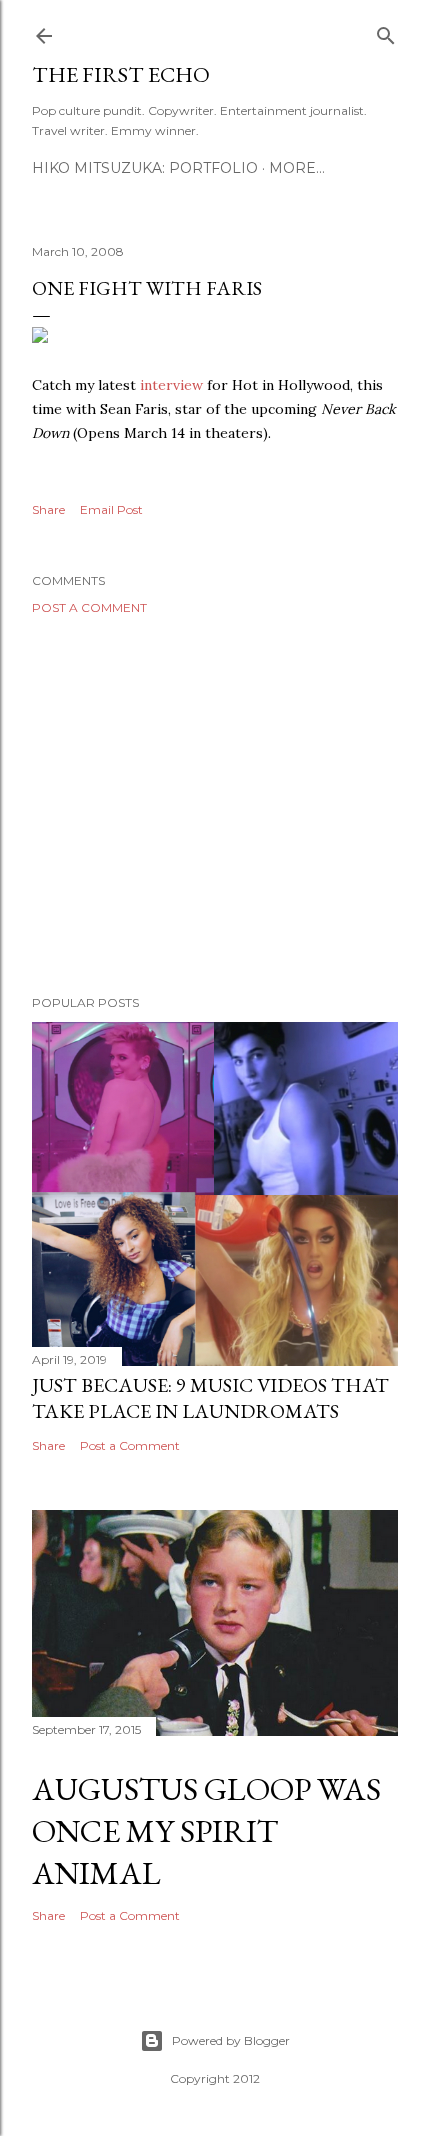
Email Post (111, 509)
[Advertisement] (215, 805)
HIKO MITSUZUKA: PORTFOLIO (145, 168)
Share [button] (48, 509)
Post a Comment (89, 607)
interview (171, 385)
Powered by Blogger (231, 2040)
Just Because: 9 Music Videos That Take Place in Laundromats (210, 1398)
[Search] (386, 31)
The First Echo (121, 74)
